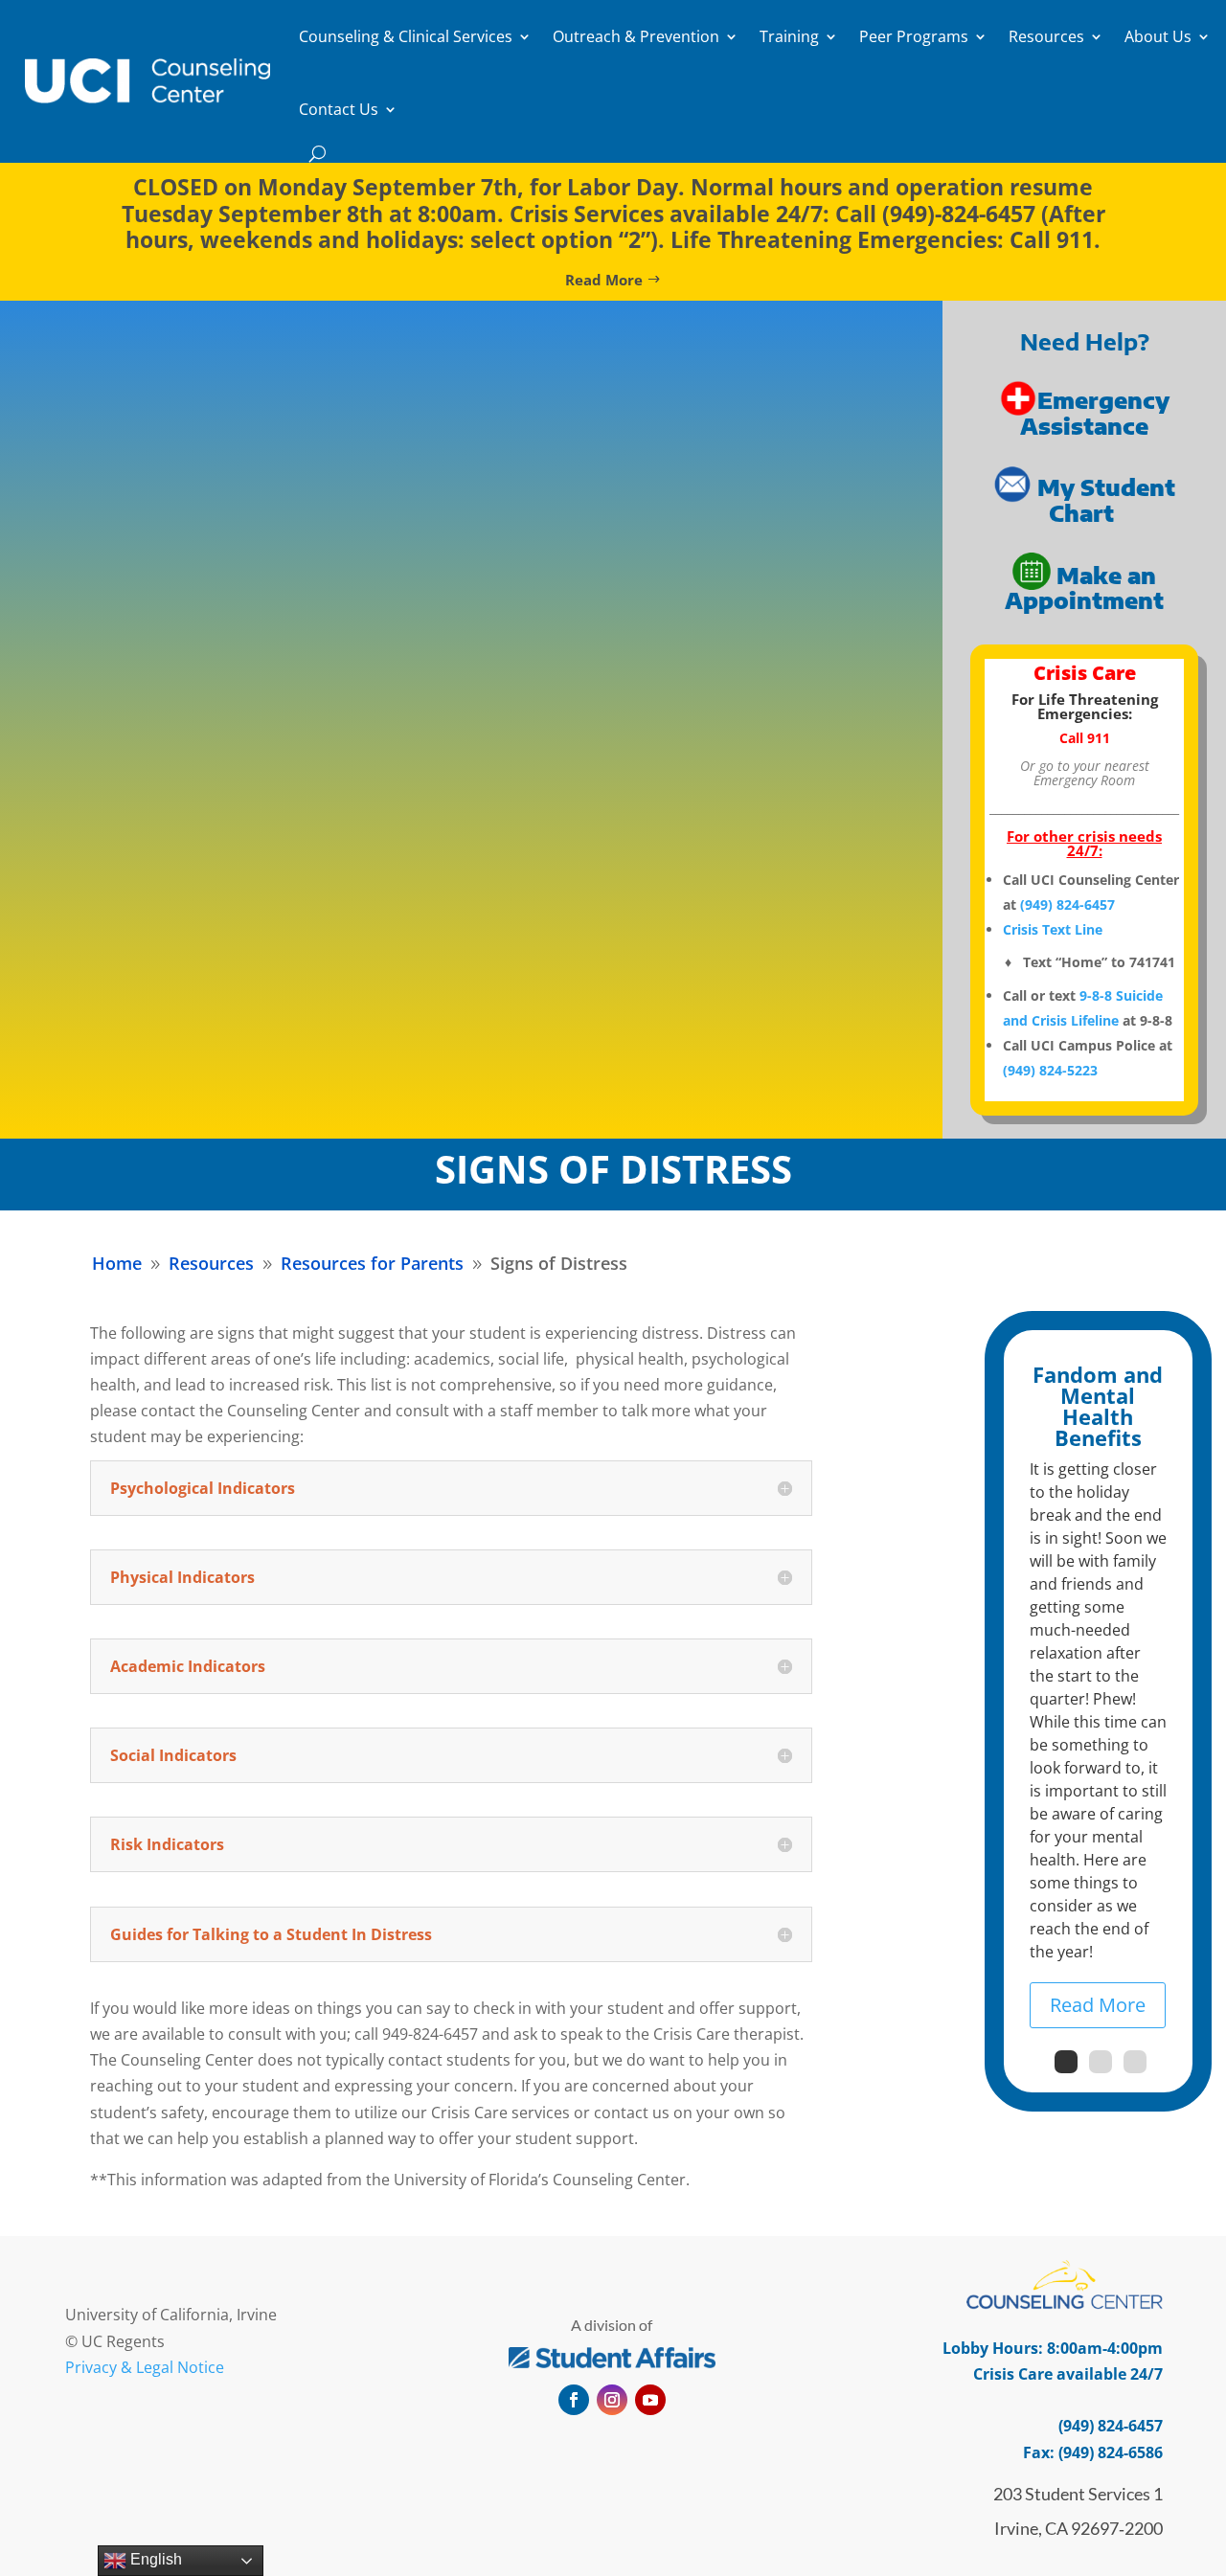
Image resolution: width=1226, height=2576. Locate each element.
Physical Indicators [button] (182, 1577)
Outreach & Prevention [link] (636, 36)
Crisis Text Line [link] (1053, 929)
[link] (148, 80)
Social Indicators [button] (173, 1755)
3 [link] (1135, 2062)
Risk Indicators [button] (167, 1844)
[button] (574, 2400)
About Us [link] (1158, 36)
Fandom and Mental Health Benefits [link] (1098, 1406)
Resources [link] (1046, 36)
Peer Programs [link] (914, 36)
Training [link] (789, 36)
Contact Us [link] (339, 109)
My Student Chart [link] (1106, 500)
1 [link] (1066, 2062)
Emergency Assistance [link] (1095, 413)
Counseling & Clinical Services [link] (406, 36)
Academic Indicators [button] (188, 1666)
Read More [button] (604, 280)
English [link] (154, 2559)
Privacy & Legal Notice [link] (145, 2367)
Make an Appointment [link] (1084, 587)
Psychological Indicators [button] (203, 1488)
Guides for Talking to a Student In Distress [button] (271, 1934)
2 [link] (1101, 2062)
